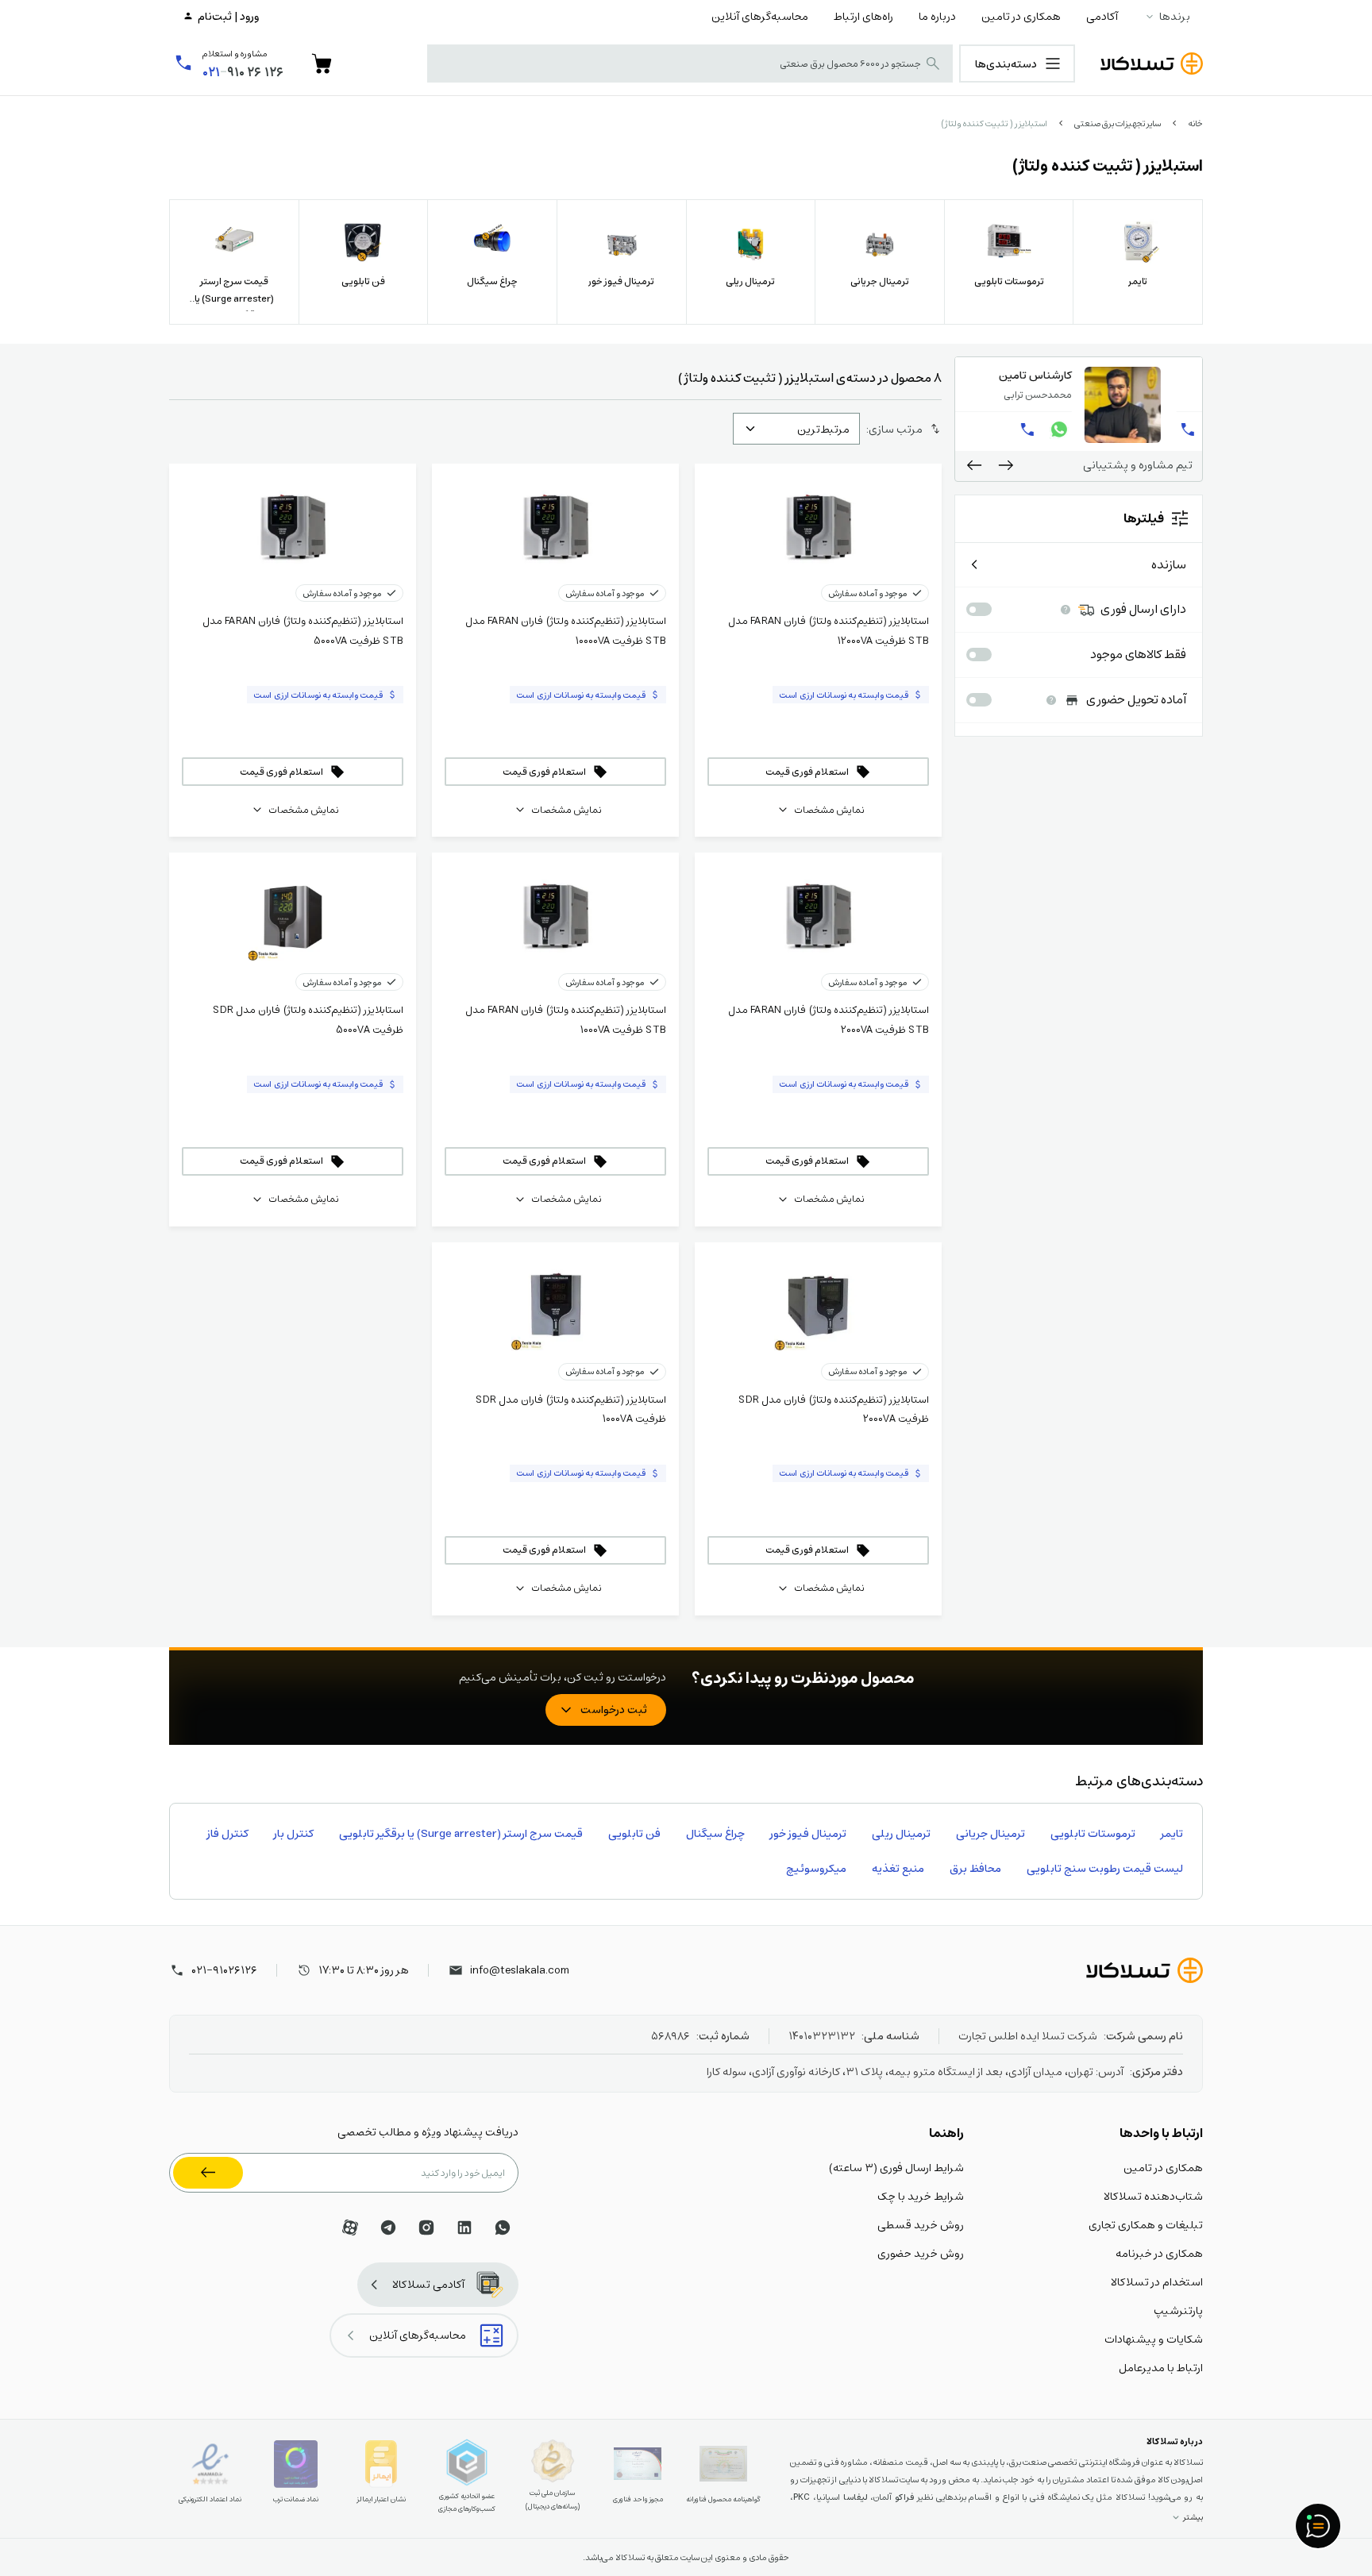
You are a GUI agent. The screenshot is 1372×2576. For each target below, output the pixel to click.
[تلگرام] (388, 2228)
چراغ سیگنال (715, 1833)
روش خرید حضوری (921, 2253)
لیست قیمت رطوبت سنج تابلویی (1105, 1868)
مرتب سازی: (894, 429)
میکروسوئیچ (816, 1868)
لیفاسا (856, 2497)
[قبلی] (1006, 465)
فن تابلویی (634, 1833)
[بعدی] (974, 465)
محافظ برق (975, 1868)
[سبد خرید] (322, 64)
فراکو (904, 2497)
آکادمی (1102, 16)
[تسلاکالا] (1145, 1970)
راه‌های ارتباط (863, 16)
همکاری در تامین (1021, 16)
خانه (1195, 123)
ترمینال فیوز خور (808, 1833)
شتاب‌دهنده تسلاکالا (1153, 2196)
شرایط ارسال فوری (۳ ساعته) (896, 2167)
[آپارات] (350, 2228)
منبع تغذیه (898, 1868)
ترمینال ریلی (901, 1833)
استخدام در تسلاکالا (1157, 2281)
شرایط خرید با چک (921, 2196)
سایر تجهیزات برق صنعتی (1118, 123)
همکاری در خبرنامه (1159, 2253)
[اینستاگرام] (426, 2228)
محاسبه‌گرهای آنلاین (760, 16)
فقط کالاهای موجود (1138, 655)
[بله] (1004, 429)
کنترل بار (294, 1833)
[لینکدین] (464, 2228)
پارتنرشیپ (1178, 2310)
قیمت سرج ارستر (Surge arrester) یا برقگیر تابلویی (461, 1833)
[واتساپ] (1036, 429)
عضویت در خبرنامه (208, 2173)
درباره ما (937, 16)
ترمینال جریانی (990, 1833)
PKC (802, 2497)
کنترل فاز (228, 1833)
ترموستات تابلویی (1093, 1833)
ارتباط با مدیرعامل (1161, 2367)
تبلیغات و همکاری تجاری (1146, 2224)
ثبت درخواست (614, 1709)
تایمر (1172, 1833)
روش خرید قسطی (921, 2224)
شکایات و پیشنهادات (1154, 2339)
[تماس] (973, 429)
